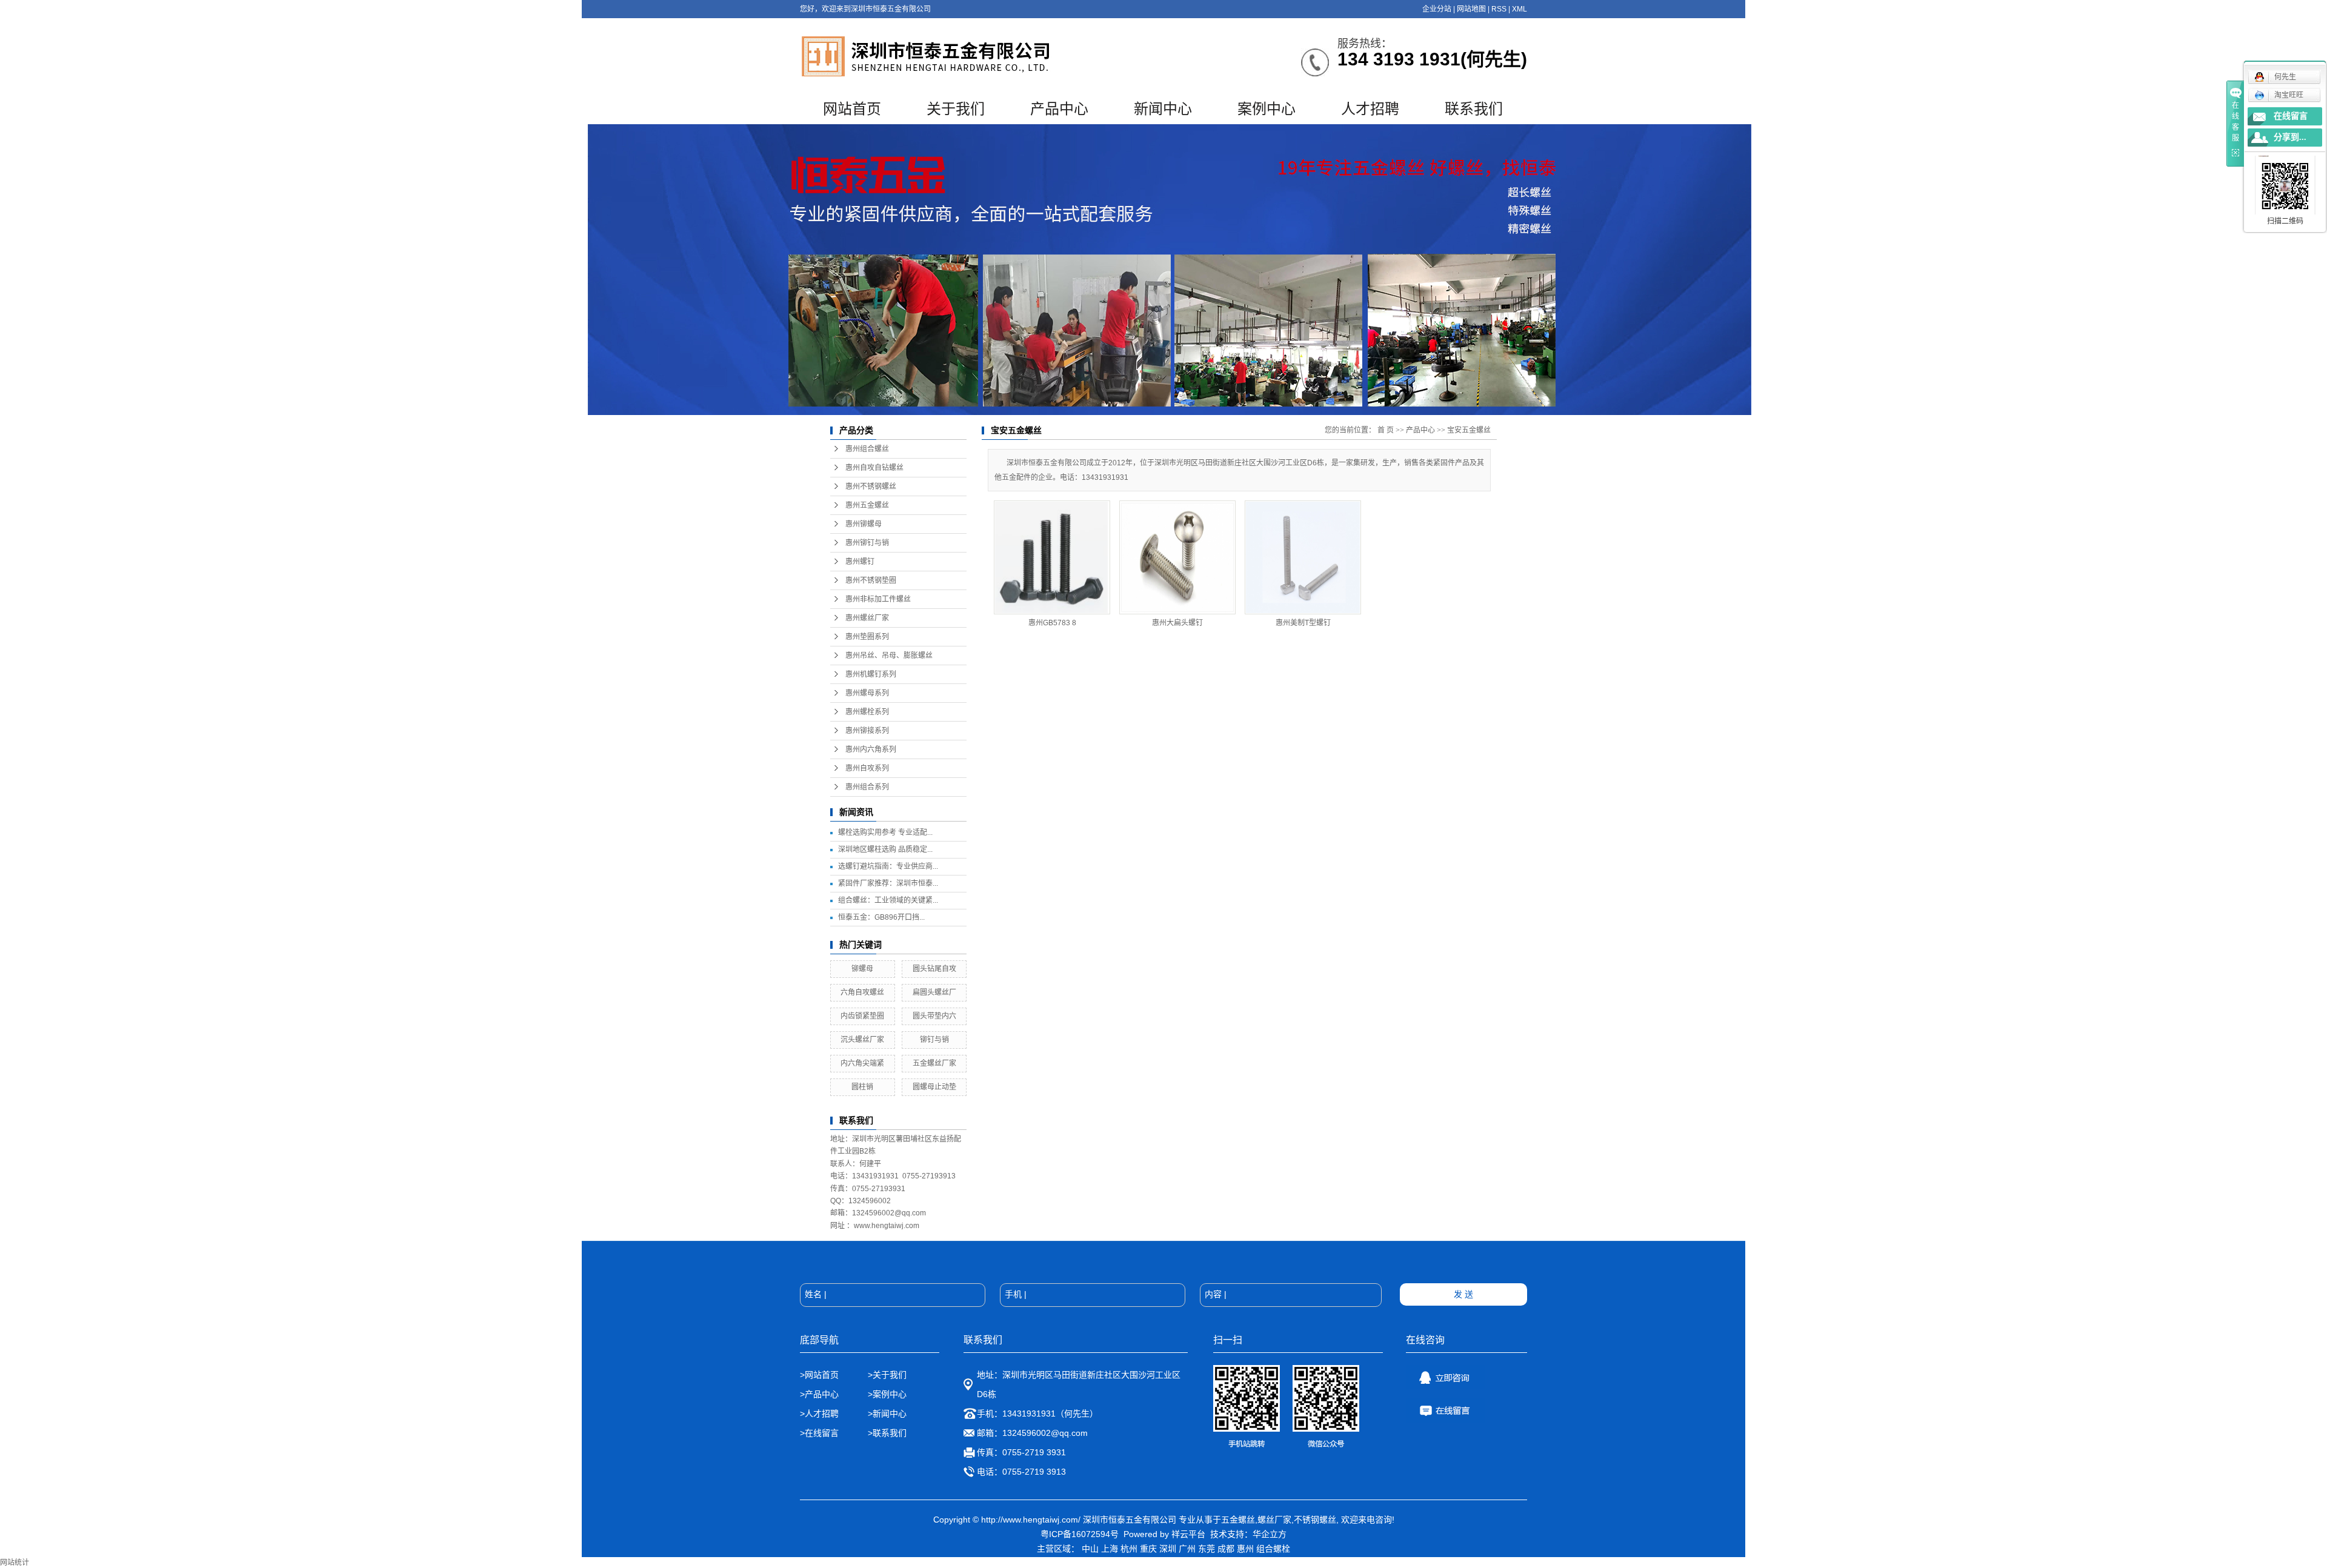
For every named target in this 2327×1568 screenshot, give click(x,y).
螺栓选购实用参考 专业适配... (885, 832)
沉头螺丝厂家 (862, 1040)
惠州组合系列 (867, 787)
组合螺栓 (1273, 1549)
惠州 (1245, 1549)
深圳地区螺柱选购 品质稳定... (885, 849)
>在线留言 (819, 1433)
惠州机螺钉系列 (871, 674)
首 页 (1386, 430)
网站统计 (15, 1563)
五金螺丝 (1238, 1520)
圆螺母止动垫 (934, 1087)
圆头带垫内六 (934, 1016)
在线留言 (2291, 116)
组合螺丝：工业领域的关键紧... (888, 900)
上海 (1110, 1549)
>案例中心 (887, 1394)
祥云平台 (1188, 1534)
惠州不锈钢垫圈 (871, 580)
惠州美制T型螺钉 (1303, 623)
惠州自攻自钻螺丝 (874, 468)
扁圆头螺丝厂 (934, 992)
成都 (1226, 1549)
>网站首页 (819, 1375)
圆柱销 (862, 1087)
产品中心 (1059, 109)
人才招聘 (1370, 109)
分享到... (2290, 137)
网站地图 (1471, 9)
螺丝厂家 (1274, 1520)
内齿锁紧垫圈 (862, 1016)
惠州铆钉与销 (867, 543)
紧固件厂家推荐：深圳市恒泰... (888, 883)
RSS (1499, 9)
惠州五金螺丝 (867, 505)
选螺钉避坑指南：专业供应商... (888, 866)
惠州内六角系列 (871, 749)
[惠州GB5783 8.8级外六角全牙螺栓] (1052, 557)
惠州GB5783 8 (1052, 623)
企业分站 (1437, 9)
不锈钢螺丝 (1315, 1520)
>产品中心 (819, 1394)
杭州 (1129, 1549)
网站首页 (852, 109)
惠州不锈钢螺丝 (871, 487)
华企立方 (1270, 1534)
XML (1520, 9)
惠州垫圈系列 (867, 637)
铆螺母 (862, 969)
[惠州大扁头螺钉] (1177, 557)
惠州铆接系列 (867, 731)
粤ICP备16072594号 (1080, 1534)
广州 (1187, 1549)
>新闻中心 (887, 1414)
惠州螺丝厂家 (867, 618)
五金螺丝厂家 (934, 1063)
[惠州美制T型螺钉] (1303, 557)
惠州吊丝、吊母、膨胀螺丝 (889, 656)
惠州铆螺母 (864, 524)
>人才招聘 (821, 1414)
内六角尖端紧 (862, 1063)
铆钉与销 (934, 1040)
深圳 (1168, 1549)
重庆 (1148, 1549)
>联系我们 (887, 1433)
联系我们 (1474, 109)
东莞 (1207, 1549)
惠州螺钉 (860, 562)
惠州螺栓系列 (867, 712)
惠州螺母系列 (867, 693)
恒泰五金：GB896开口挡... (881, 917)
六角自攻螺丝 (862, 992)
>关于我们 (887, 1375)
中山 (1090, 1549)
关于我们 (956, 109)
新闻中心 (1163, 109)
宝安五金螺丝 (1469, 430)
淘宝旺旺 (2289, 95)
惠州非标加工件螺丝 (878, 599)
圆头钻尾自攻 (934, 969)
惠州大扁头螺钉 (1177, 623)
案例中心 (1267, 109)
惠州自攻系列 (867, 768)
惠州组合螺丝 (867, 449)
